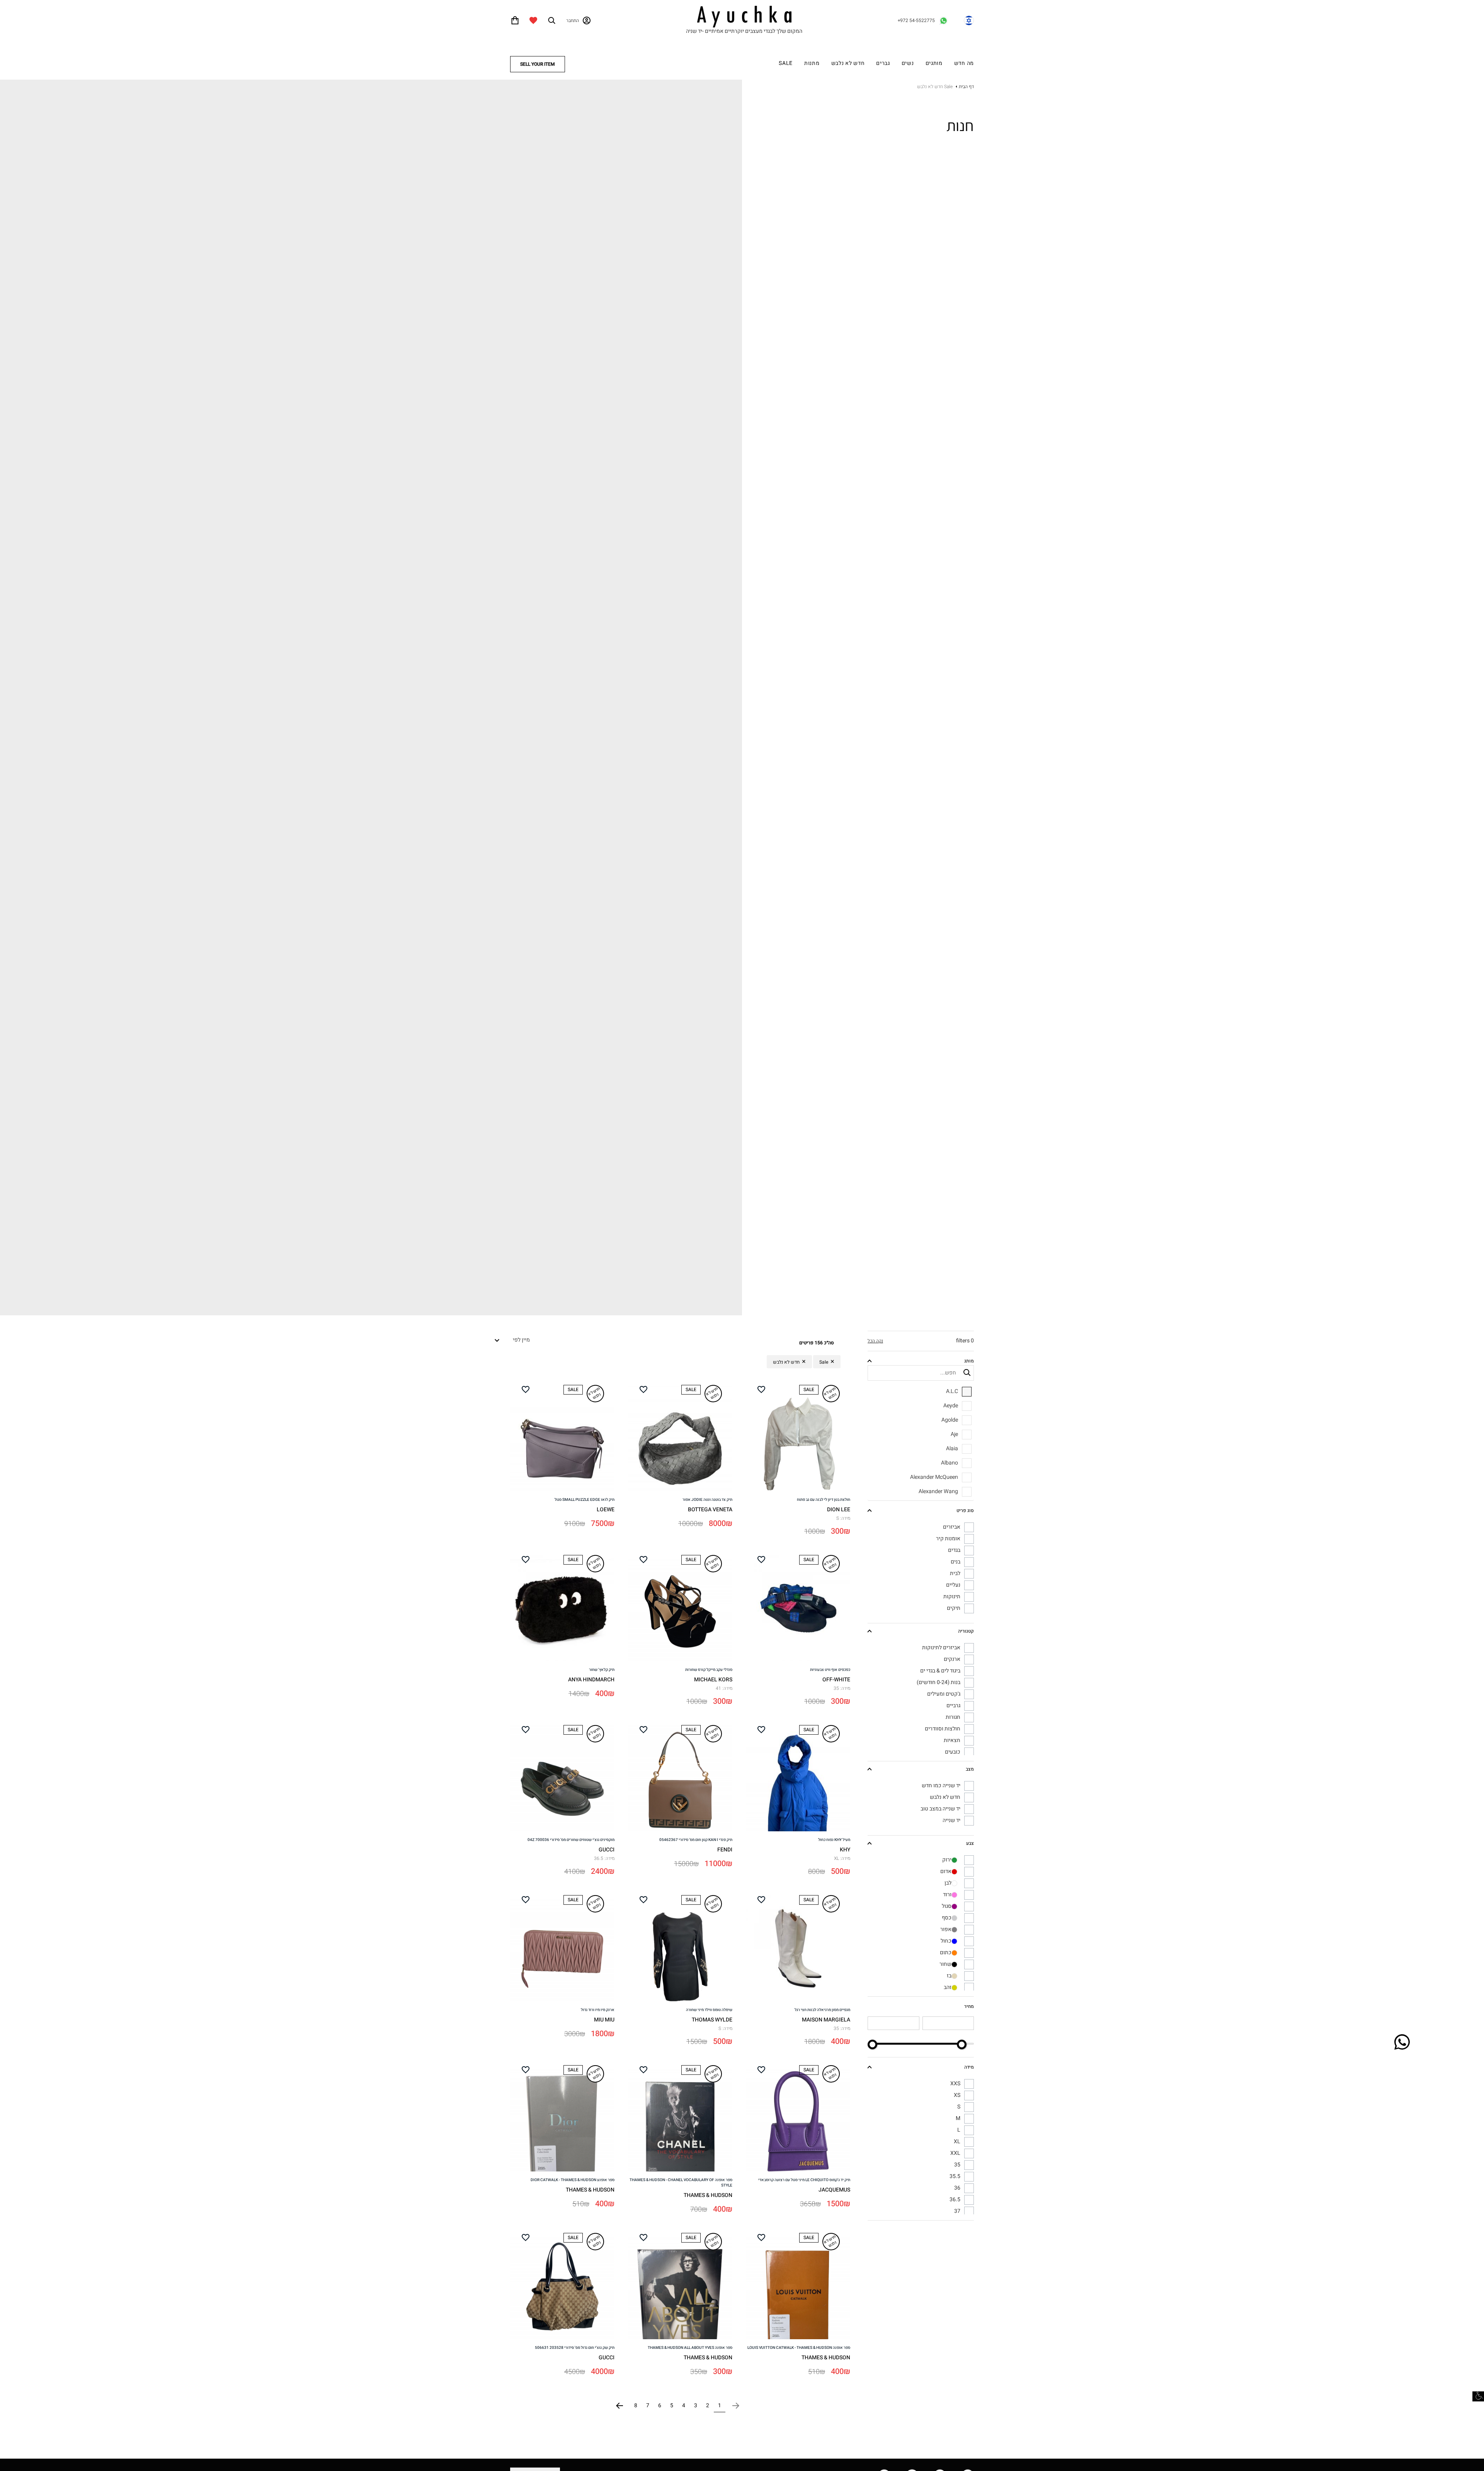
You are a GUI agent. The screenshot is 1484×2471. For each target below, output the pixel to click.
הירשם (742, 1000)
